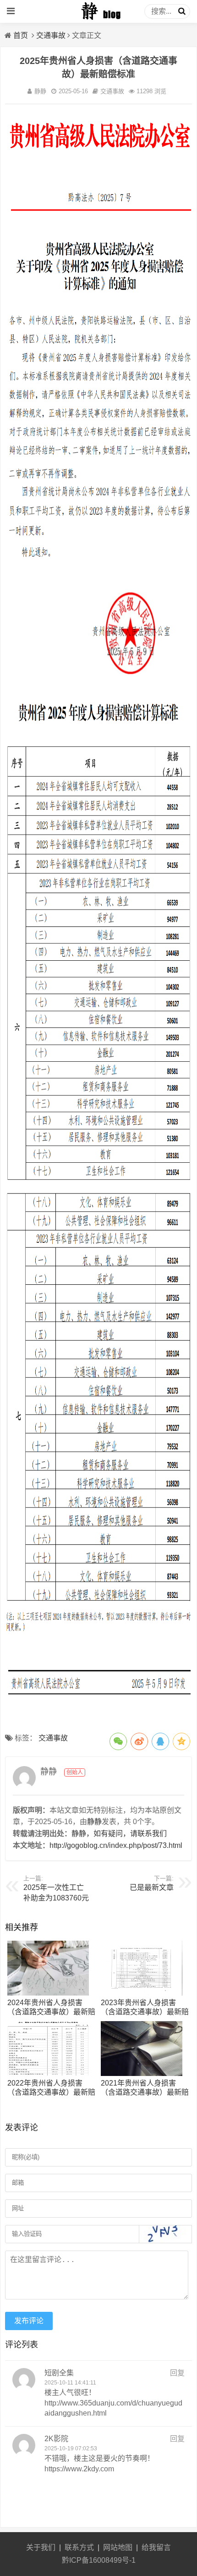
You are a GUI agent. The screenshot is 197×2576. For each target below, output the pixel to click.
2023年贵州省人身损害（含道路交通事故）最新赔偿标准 (145, 2012)
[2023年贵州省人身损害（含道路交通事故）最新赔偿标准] (142, 1993)
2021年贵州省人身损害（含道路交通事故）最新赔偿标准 (145, 2092)
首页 (21, 35)
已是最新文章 (152, 1887)
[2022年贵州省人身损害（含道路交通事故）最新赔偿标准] (48, 2073)
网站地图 (118, 2547)
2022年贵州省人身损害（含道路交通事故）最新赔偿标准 (51, 2092)
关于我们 (41, 2547)
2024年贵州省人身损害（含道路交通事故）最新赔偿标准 (51, 2012)
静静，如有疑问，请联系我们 (119, 1834)
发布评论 (29, 2321)
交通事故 (51, 35)
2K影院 (56, 2439)
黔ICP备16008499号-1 (99, 2560)
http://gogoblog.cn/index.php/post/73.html (116, 1845)
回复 (177, 2373)
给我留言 (156, 2547)
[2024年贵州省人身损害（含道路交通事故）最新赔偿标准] (48, 1993)
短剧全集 (59, 2373)
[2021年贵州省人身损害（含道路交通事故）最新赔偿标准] (142, 2073)
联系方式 (79, 2547)
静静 (40, 91)
